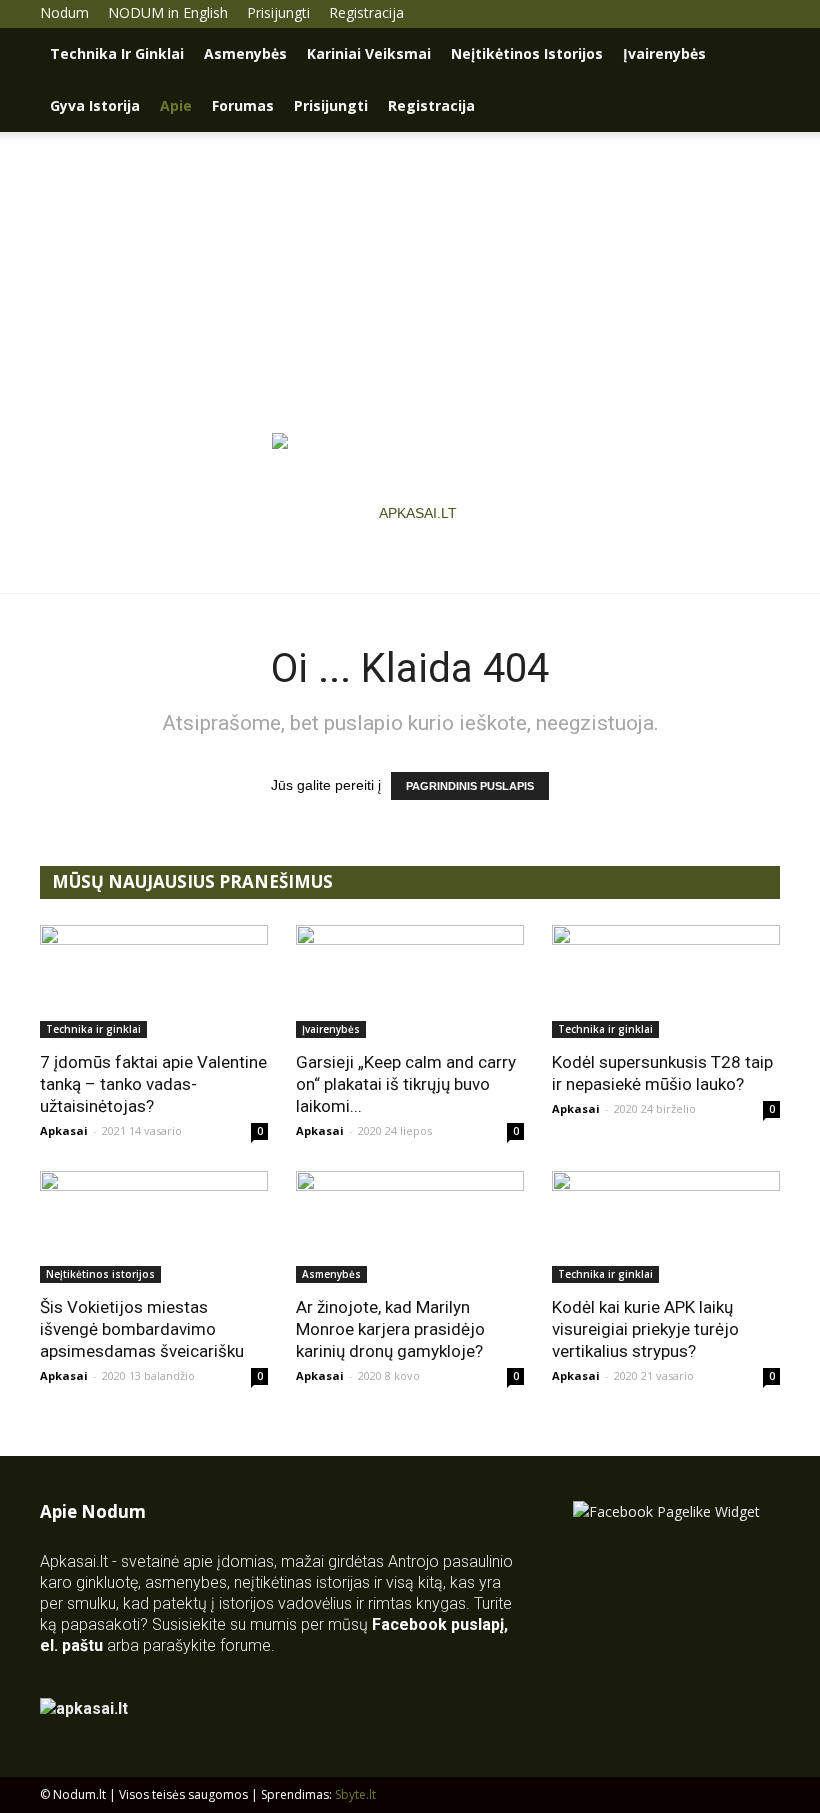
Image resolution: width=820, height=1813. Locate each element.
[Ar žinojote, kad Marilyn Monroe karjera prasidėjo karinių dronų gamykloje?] (410, 1227)
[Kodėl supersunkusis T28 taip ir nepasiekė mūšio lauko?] (666, 981)
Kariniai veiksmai (369, 53)
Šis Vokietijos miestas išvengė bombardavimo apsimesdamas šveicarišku (142, 1329)
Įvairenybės (664, 53)
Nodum (64, 12)
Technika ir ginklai (117, 53)
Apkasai (64, 1130)
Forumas (243, 105)
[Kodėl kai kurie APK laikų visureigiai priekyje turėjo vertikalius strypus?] (666, 1227)
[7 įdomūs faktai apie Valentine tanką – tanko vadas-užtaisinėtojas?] (154, 981)
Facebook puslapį (438, 1624)
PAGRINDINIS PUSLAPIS (470, 786)
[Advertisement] (410, 282)
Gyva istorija (95, 105)
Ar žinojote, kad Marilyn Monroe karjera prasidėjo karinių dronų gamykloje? (390, 1329)
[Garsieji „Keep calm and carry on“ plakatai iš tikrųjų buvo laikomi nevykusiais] (410, 981)
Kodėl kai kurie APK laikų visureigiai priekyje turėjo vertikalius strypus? (645, 1329)
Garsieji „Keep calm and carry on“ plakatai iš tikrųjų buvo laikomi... (406, 1084)
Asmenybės (245, 53)
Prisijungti (278, 12)
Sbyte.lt (355, 1794)
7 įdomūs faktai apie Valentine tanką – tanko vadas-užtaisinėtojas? (153, 1084)
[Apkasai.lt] (410, 513)
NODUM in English (168, 12)
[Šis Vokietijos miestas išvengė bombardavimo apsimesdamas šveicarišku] (154, 1227)
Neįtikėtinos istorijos (527, 53)
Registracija (366, 12)
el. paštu (71, 1645)
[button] (756, 54)
